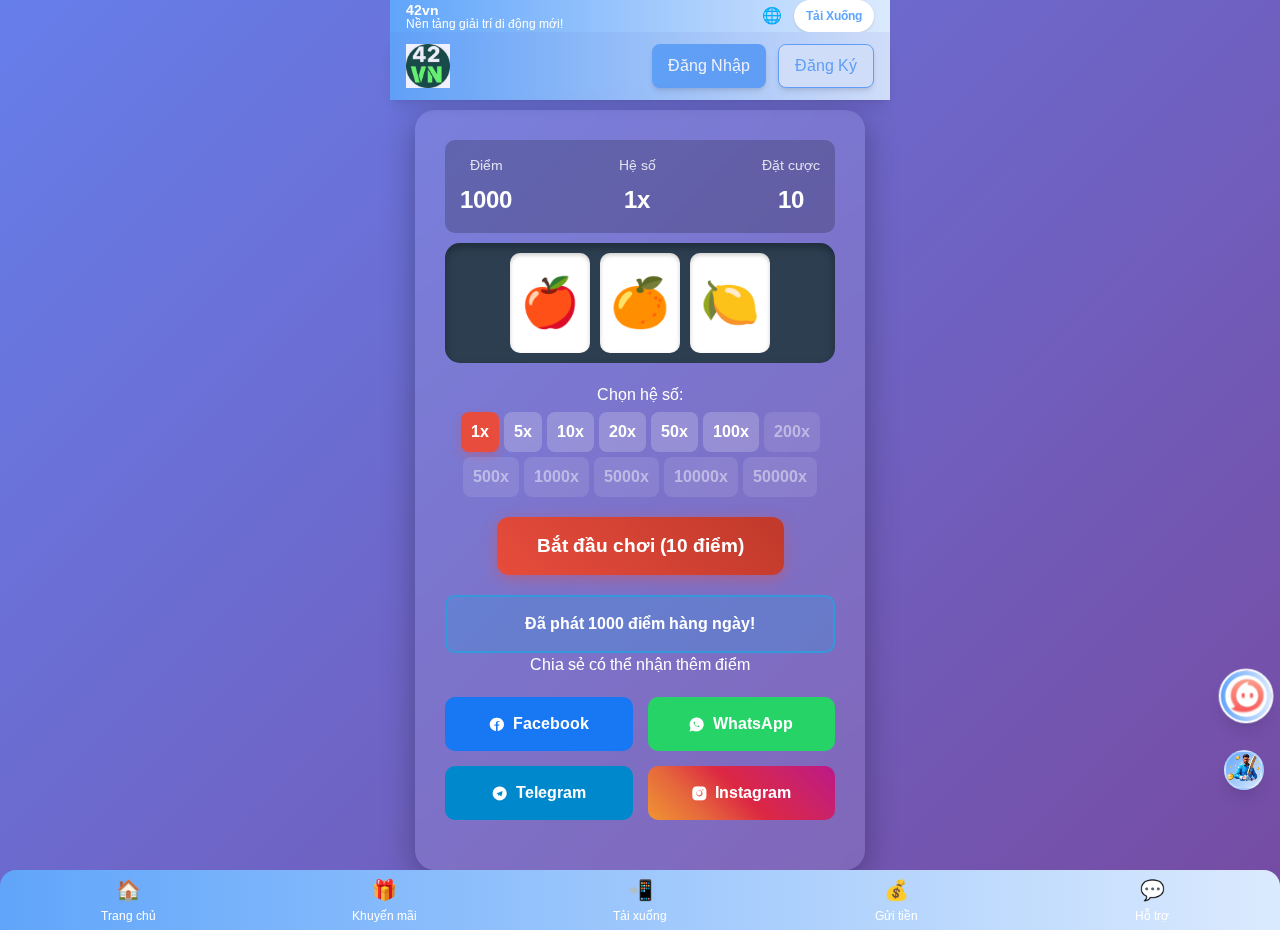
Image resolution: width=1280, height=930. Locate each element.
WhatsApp (753, 723)
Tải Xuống (834, 16)
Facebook (551, 723)
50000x (780, 476)
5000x (626, 476)
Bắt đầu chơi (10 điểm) (640, 545)
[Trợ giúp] (1246, 696)
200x (792, 431)
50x (674, 431)
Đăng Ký (826, 65)
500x (491, 476)
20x (622, 431)
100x (731, 431)
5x (523, 431)
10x (570, 431)
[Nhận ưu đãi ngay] (1244, 770)
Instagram (753, 792)
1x (480, 431)
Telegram (551, 792)
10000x (701, 476)
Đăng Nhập (709, 65)
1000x (556, 476)
